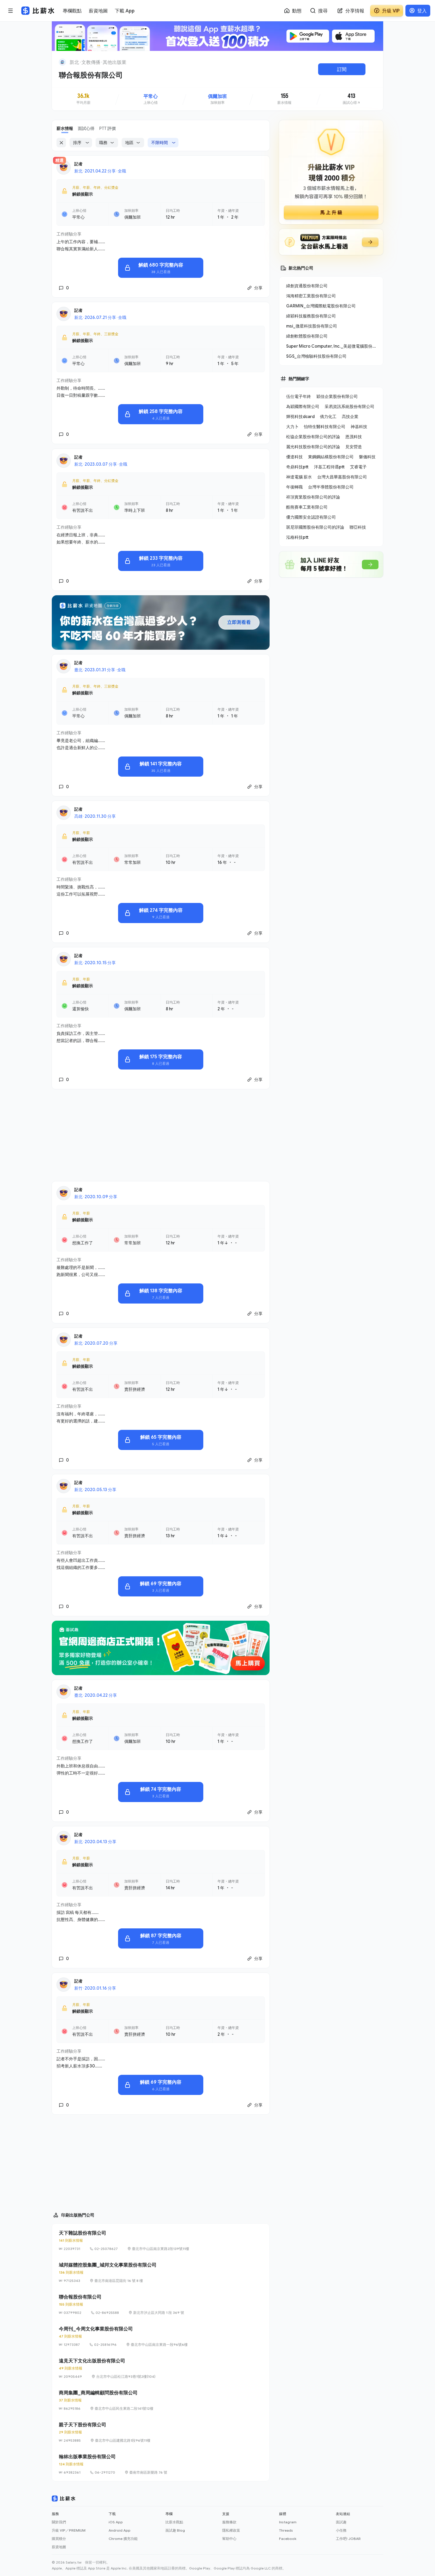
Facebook (288, 2539)
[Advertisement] (161, 1135)
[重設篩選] (61, 143)
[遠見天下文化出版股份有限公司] (161, 2368)
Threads (286, 2530)
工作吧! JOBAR (348, 2539)
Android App (120, 2530)
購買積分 (59, 2539)
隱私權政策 (231, 2530)
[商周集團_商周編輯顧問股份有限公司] (161, 2400)
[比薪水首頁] (64, 2498)
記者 (78, 164)
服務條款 (229, 2522)
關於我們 (59, 2522)
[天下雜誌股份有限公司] (161, 2241)
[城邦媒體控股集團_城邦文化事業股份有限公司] (161, 2272)
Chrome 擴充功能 (123, 2539)
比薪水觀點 (174, 2522)
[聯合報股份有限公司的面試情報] (352, 99)
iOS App (116, 2522)
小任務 (341, 2530)
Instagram (288, 2522)
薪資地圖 (59, 2547)
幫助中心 (229, 2539)
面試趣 (341, 2522)
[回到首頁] (62, 62)
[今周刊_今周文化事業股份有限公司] (161, 2336)
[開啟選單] (11, 11)
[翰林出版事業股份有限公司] (161, 2464)
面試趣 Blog (175, 2530)
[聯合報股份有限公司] (161, 2304)
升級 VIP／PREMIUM (69, 2530)
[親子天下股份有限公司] (161, 2432)
